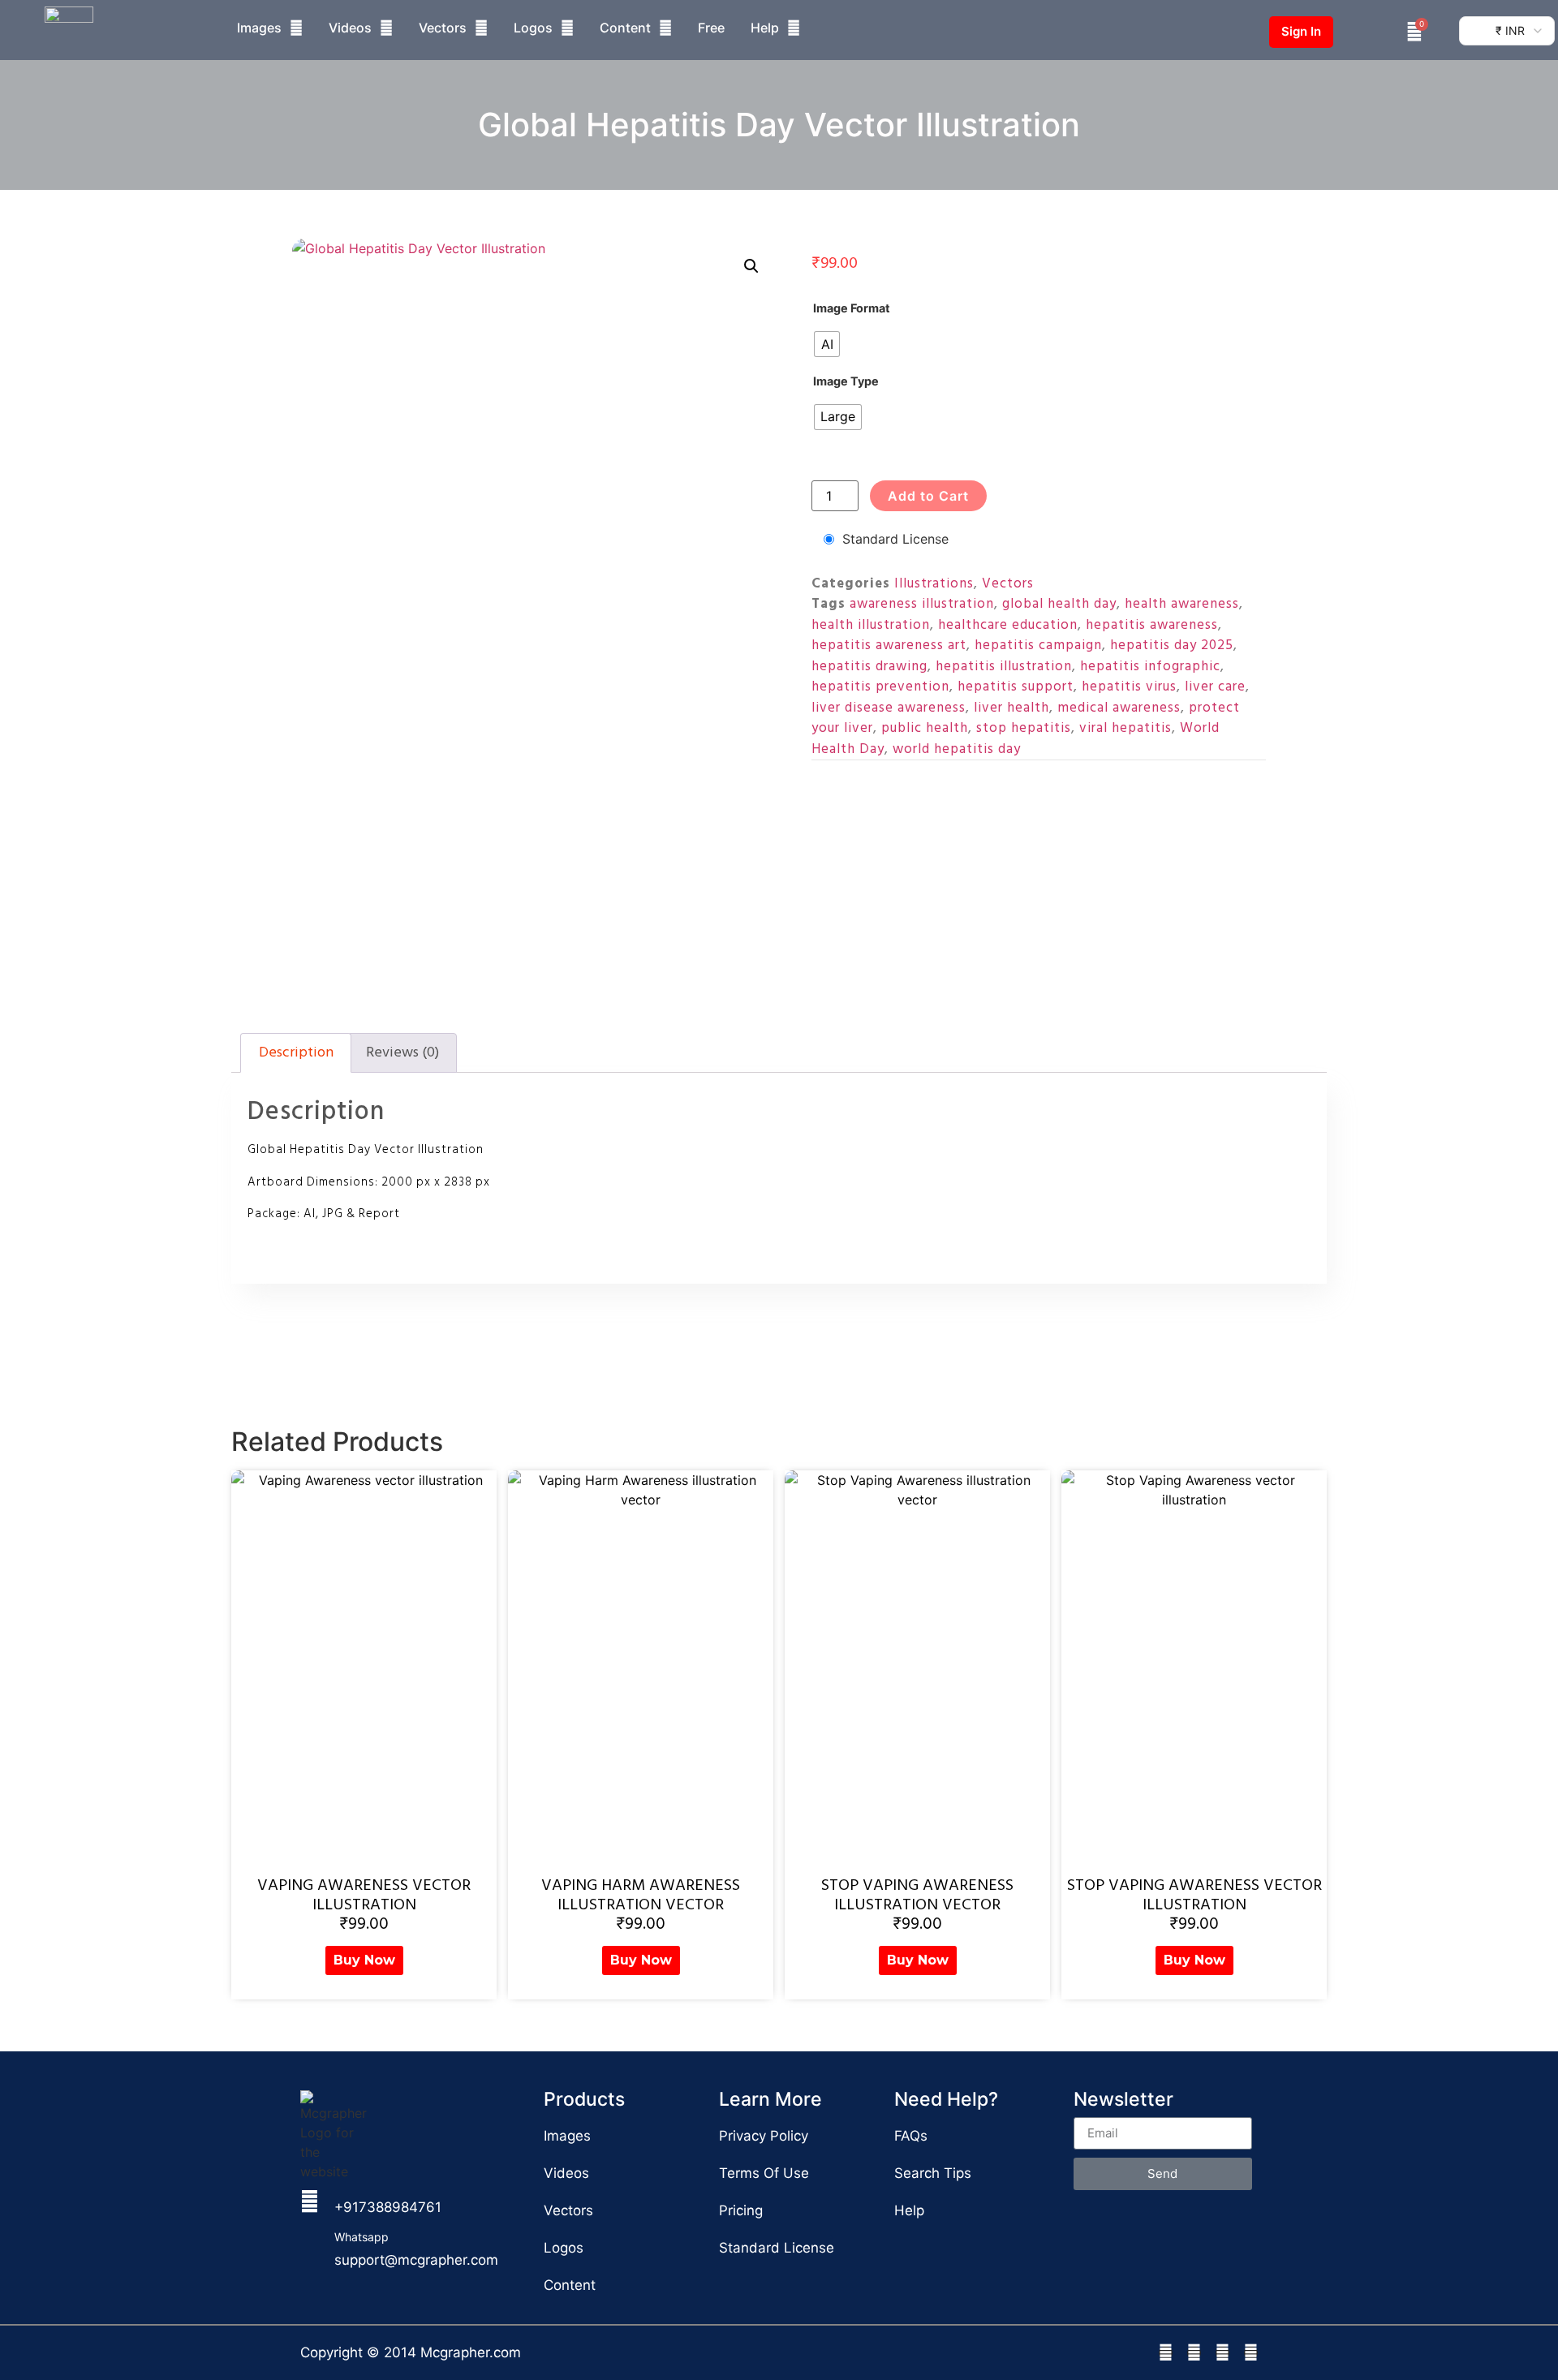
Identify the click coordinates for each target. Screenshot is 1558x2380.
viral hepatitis (1125, 728)
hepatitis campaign (1038, 645)
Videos (350, 28)
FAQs (911, 2136)
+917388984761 (388, 2207)
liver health (1011, 708)
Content (625, 28)
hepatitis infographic (1150, 666)
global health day (1059, 604)
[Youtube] (1251, 2353)
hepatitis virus (1129, 686)
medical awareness (1119, 708)
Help (765, 28)
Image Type (846, 381)
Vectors (443, 28)
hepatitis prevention (880, 686)
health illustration (871, 625)
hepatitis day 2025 (1172, 645)
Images (259, 28)
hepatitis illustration (1004, 666)
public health (925, 728)
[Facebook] (1166, 2353)
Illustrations (934, 583)
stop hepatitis (1024, 728)
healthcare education (1008, 625)
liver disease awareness (889, 708)
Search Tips (933, 2173)
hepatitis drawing (869, 666)
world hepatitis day (957, 749)
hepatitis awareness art (889, 645)
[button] (751, 266)
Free (711, 28)
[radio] (827, 344)
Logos (533, 28)
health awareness (1182, 604)
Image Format (852, 308)
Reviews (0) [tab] (402, 1052)
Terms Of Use (764, 2173)
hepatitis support (1016, 686)
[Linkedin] (1222, 2353)
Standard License (895, 539)
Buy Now (364, 1960)
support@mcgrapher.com (416, 2260)
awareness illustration (922, 604)
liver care (1215, 686)
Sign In (1301, 31)
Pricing (741, 2210)
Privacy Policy (764, 2136)
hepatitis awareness (1152, 625)
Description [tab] (296, 1052)
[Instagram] (1194, 2353)
